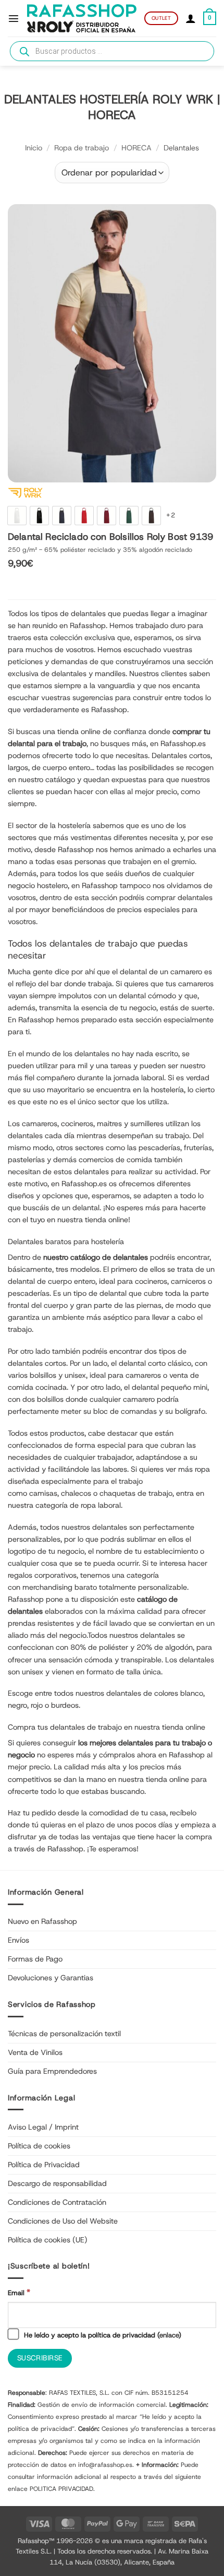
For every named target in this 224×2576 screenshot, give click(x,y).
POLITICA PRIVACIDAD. (62, 2489)
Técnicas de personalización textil (64, 2034)
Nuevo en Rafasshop (42, 1921)
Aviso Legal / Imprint (43, 2127)
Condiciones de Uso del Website (63, 2221)
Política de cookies (39, 2146)
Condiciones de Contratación (57, 2202)
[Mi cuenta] (191, 18)
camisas (43, 1493)
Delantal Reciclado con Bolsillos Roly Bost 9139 (110, 537)
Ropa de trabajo (82, 148)
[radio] (17, 516)
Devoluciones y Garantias (51, 1978)
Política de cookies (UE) (48, 2240)
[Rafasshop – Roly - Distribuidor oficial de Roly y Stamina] (82, 19)
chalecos (76, 1493)
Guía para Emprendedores (52, 2071)
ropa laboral (101, 1505)
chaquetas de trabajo (136, 1493)
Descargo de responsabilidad (57, 2183)
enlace (169, 2335)
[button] (14, 18)
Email (19, 2292)
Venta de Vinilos (35, 2052)
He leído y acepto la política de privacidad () (102, 2335)
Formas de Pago (35, 1959)
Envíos (18, 1940)
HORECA (136, 148)
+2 (171, 515)
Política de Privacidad (44, 2165)
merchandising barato (60, 1587)
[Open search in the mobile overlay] (112, 51)
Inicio (34, 148)
